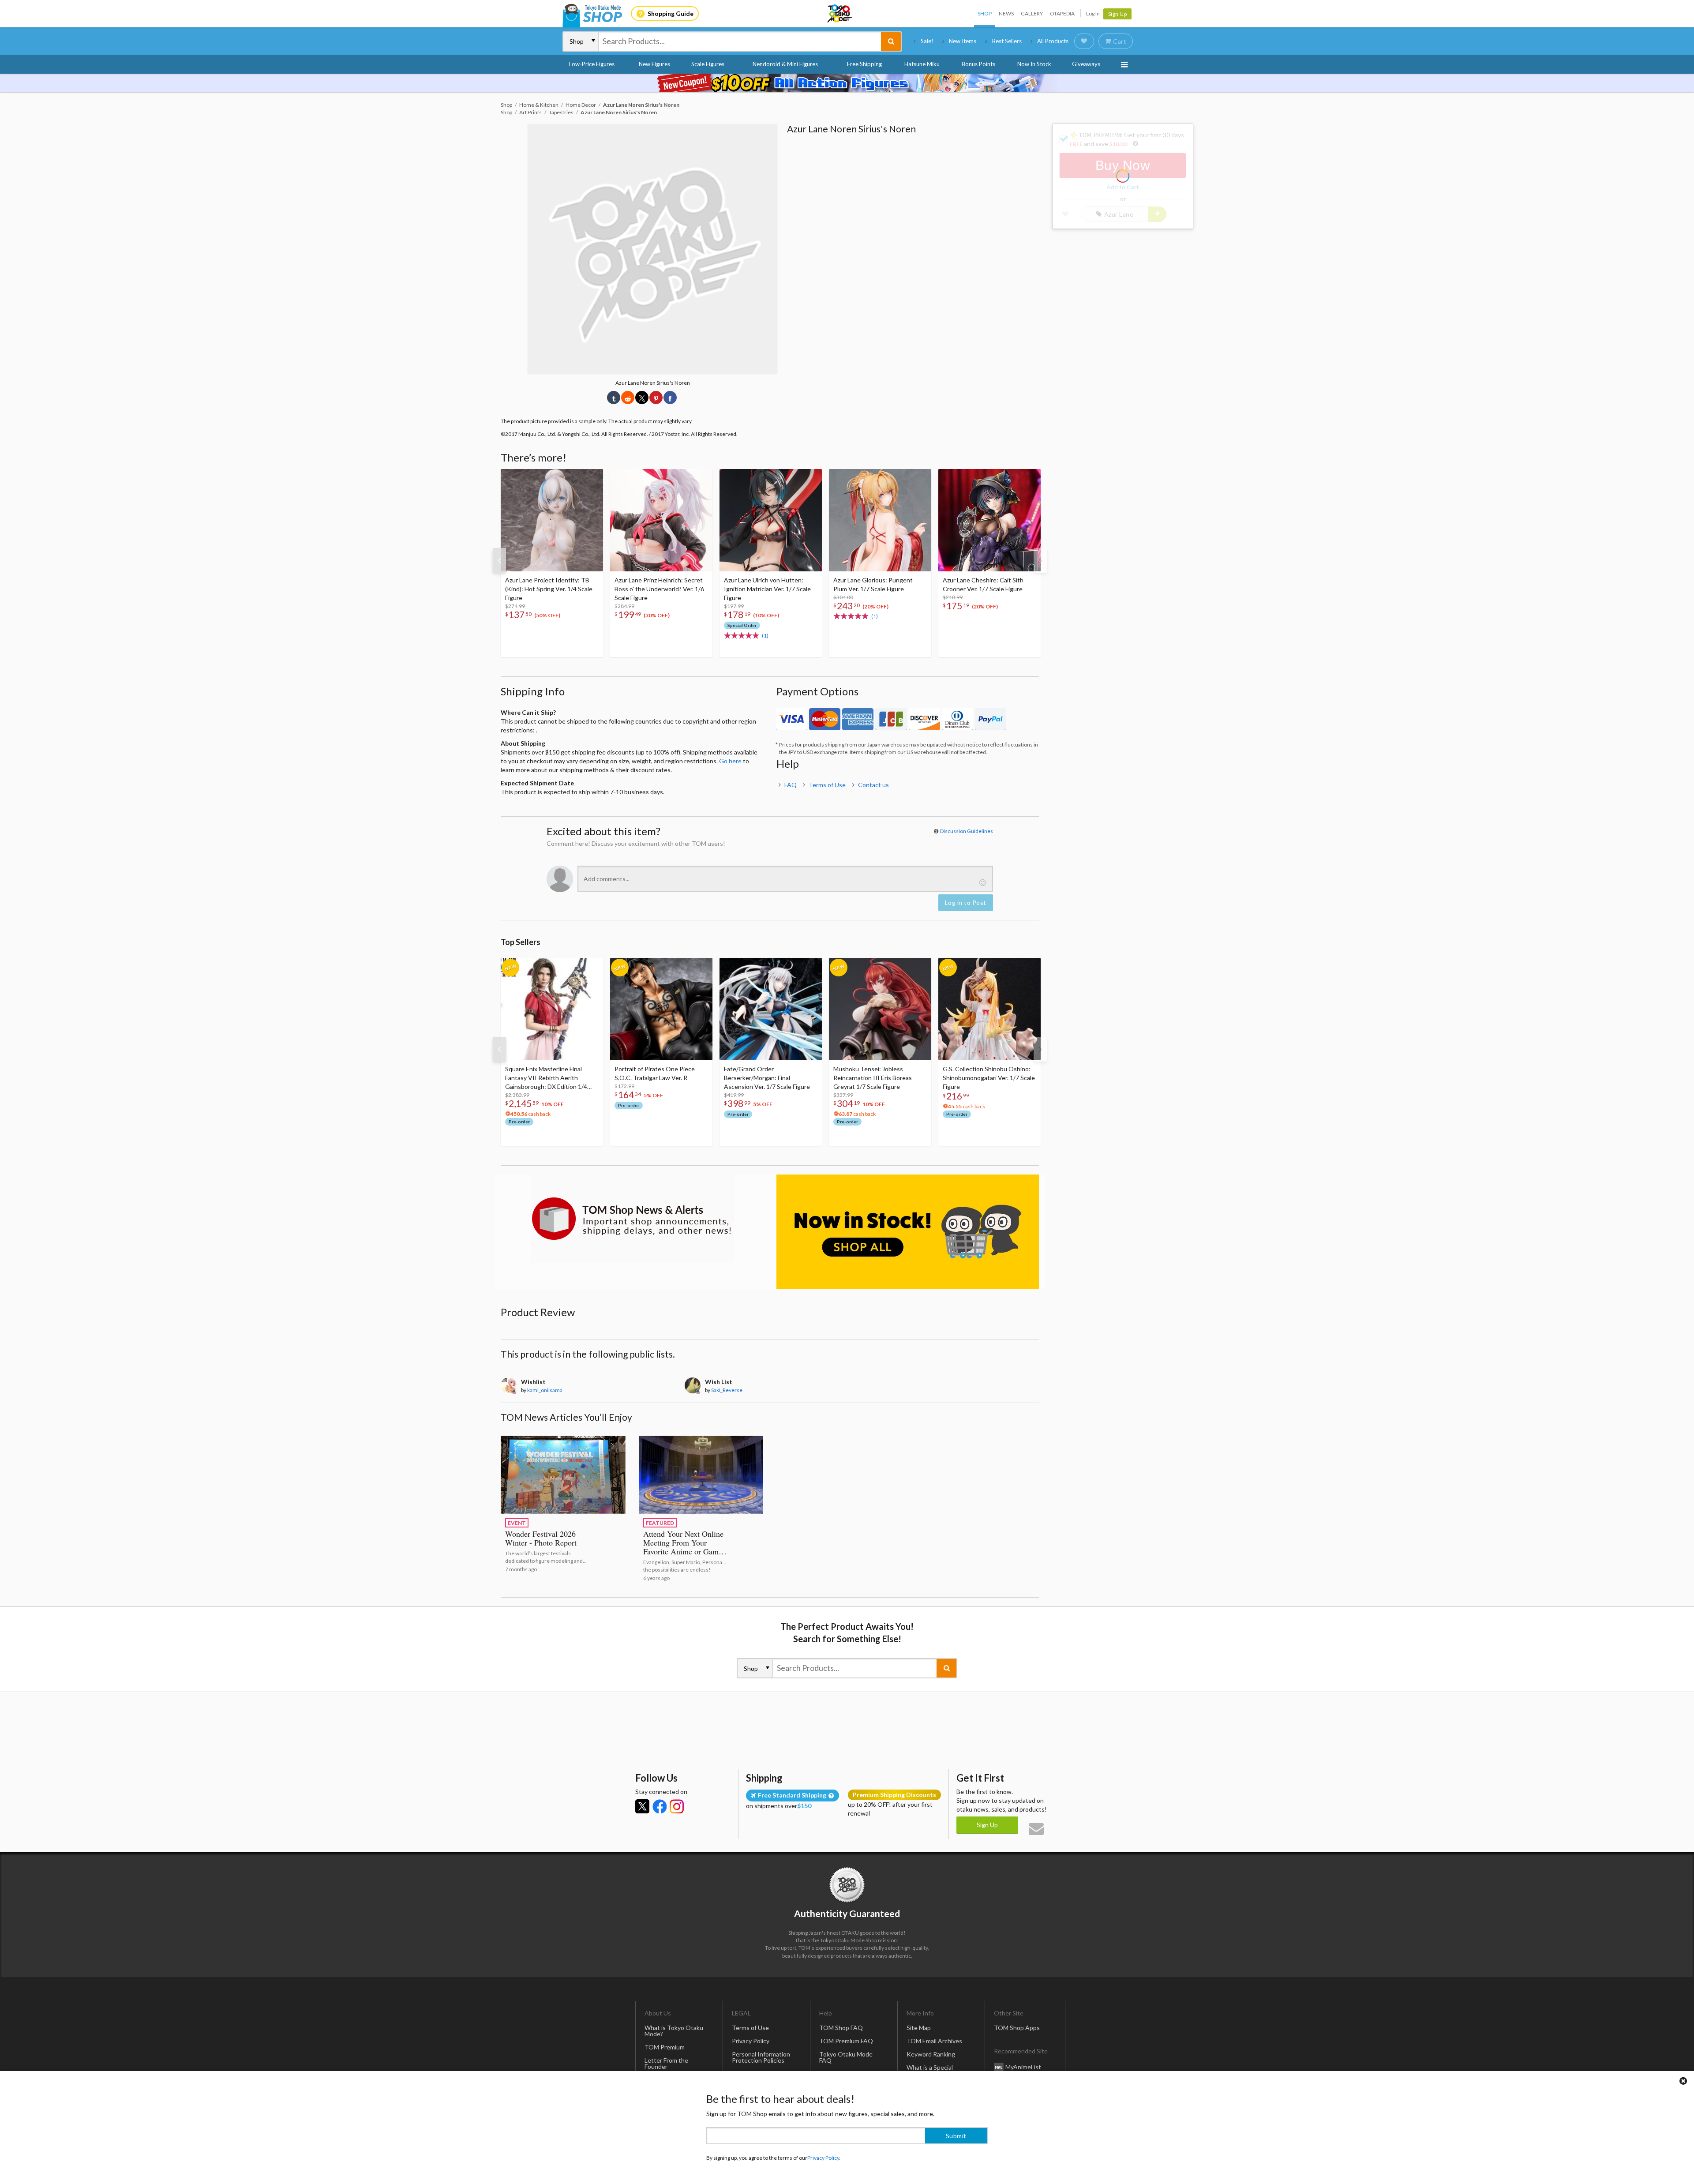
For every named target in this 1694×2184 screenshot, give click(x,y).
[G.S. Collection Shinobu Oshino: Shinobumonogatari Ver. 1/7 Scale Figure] (989, 1009)
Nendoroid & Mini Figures (785, 64)
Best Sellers (1007, 41)
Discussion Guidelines (967, 831)
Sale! (927, 41)
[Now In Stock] (908, 1232)
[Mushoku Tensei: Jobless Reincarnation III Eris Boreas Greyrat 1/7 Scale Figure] (880, 1009)
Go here (730, 761)
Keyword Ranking (931, 2054)
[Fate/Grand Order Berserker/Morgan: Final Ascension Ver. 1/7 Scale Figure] (771, 1009)
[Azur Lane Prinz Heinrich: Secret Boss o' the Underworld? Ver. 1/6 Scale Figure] (661, 520)
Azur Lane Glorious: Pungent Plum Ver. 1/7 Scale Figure (873, 584)
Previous (499, 560)
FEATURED (660, 1523)
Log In (1093, 13)
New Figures (654, 64)
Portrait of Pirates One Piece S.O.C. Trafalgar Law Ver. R (655, 1073)
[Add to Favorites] (592, 478)
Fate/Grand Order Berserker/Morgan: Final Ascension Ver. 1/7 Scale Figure (767, 1078)
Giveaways (1086, 64)
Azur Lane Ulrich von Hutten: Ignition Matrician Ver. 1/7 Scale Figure (767, 589)
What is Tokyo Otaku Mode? (674, 2031)
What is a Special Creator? (930, 2070)
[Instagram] (677, 1806)
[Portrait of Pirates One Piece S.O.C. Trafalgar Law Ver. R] (661, 1009)
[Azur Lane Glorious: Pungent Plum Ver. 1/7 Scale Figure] (880, 520)
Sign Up (1118, 14)
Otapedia (1062, 13)
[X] (642, 1806)
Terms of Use (827, 785)
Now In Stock (1034, 64)
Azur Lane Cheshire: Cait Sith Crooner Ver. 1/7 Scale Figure (983, 584)
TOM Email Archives (934, 2041)
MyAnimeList (1023, 2066)
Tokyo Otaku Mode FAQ (846, 2057)
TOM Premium (665, 2047)
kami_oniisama (545, 1390)
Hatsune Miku (922, 64)
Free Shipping (864, 64)
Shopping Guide (671, 13)
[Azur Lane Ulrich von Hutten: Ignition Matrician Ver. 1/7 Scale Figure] (771, 520)
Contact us (873, 785)
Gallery (1032, 13)
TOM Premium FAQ (846, 2041)
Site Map (919, 2028)
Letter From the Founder (666, 2063)
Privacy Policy (751, 2041)
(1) (765, 636)
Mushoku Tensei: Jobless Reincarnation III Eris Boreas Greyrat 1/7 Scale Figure (873, 1078)
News (1006, 13)
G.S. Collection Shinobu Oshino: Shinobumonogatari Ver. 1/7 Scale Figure (989, 1078)
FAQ (791, 785)
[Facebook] (660, 1806)
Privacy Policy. (824, 2158)
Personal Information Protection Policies (761, 2057)
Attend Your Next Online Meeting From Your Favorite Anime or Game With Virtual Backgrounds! (683, 1551)
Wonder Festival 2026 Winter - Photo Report (541, 1538)
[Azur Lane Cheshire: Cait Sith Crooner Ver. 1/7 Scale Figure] (989, 520)
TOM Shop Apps (1017, 2028)
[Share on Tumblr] (614, 398)
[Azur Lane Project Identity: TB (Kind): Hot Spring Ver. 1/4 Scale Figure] (552, 520)
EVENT (517, 1523)
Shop (985, 13)
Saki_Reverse (727, 1390)
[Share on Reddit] (628, 398)
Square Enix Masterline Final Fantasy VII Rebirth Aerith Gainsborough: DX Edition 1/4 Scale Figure (546, 1078)
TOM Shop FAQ (841, 2028)
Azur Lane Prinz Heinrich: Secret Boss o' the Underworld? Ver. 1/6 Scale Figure (659, 589)
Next (1040, 560)
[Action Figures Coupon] (847, 83)
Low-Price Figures (592, 64)
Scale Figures (708, 64)
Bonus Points (978, 64)
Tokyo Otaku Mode (840, 14)
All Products (1053, 41)
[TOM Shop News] (632, 1219)
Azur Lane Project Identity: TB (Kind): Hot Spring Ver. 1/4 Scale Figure (549, 589)
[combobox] (740, 41)
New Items (963, 41)
